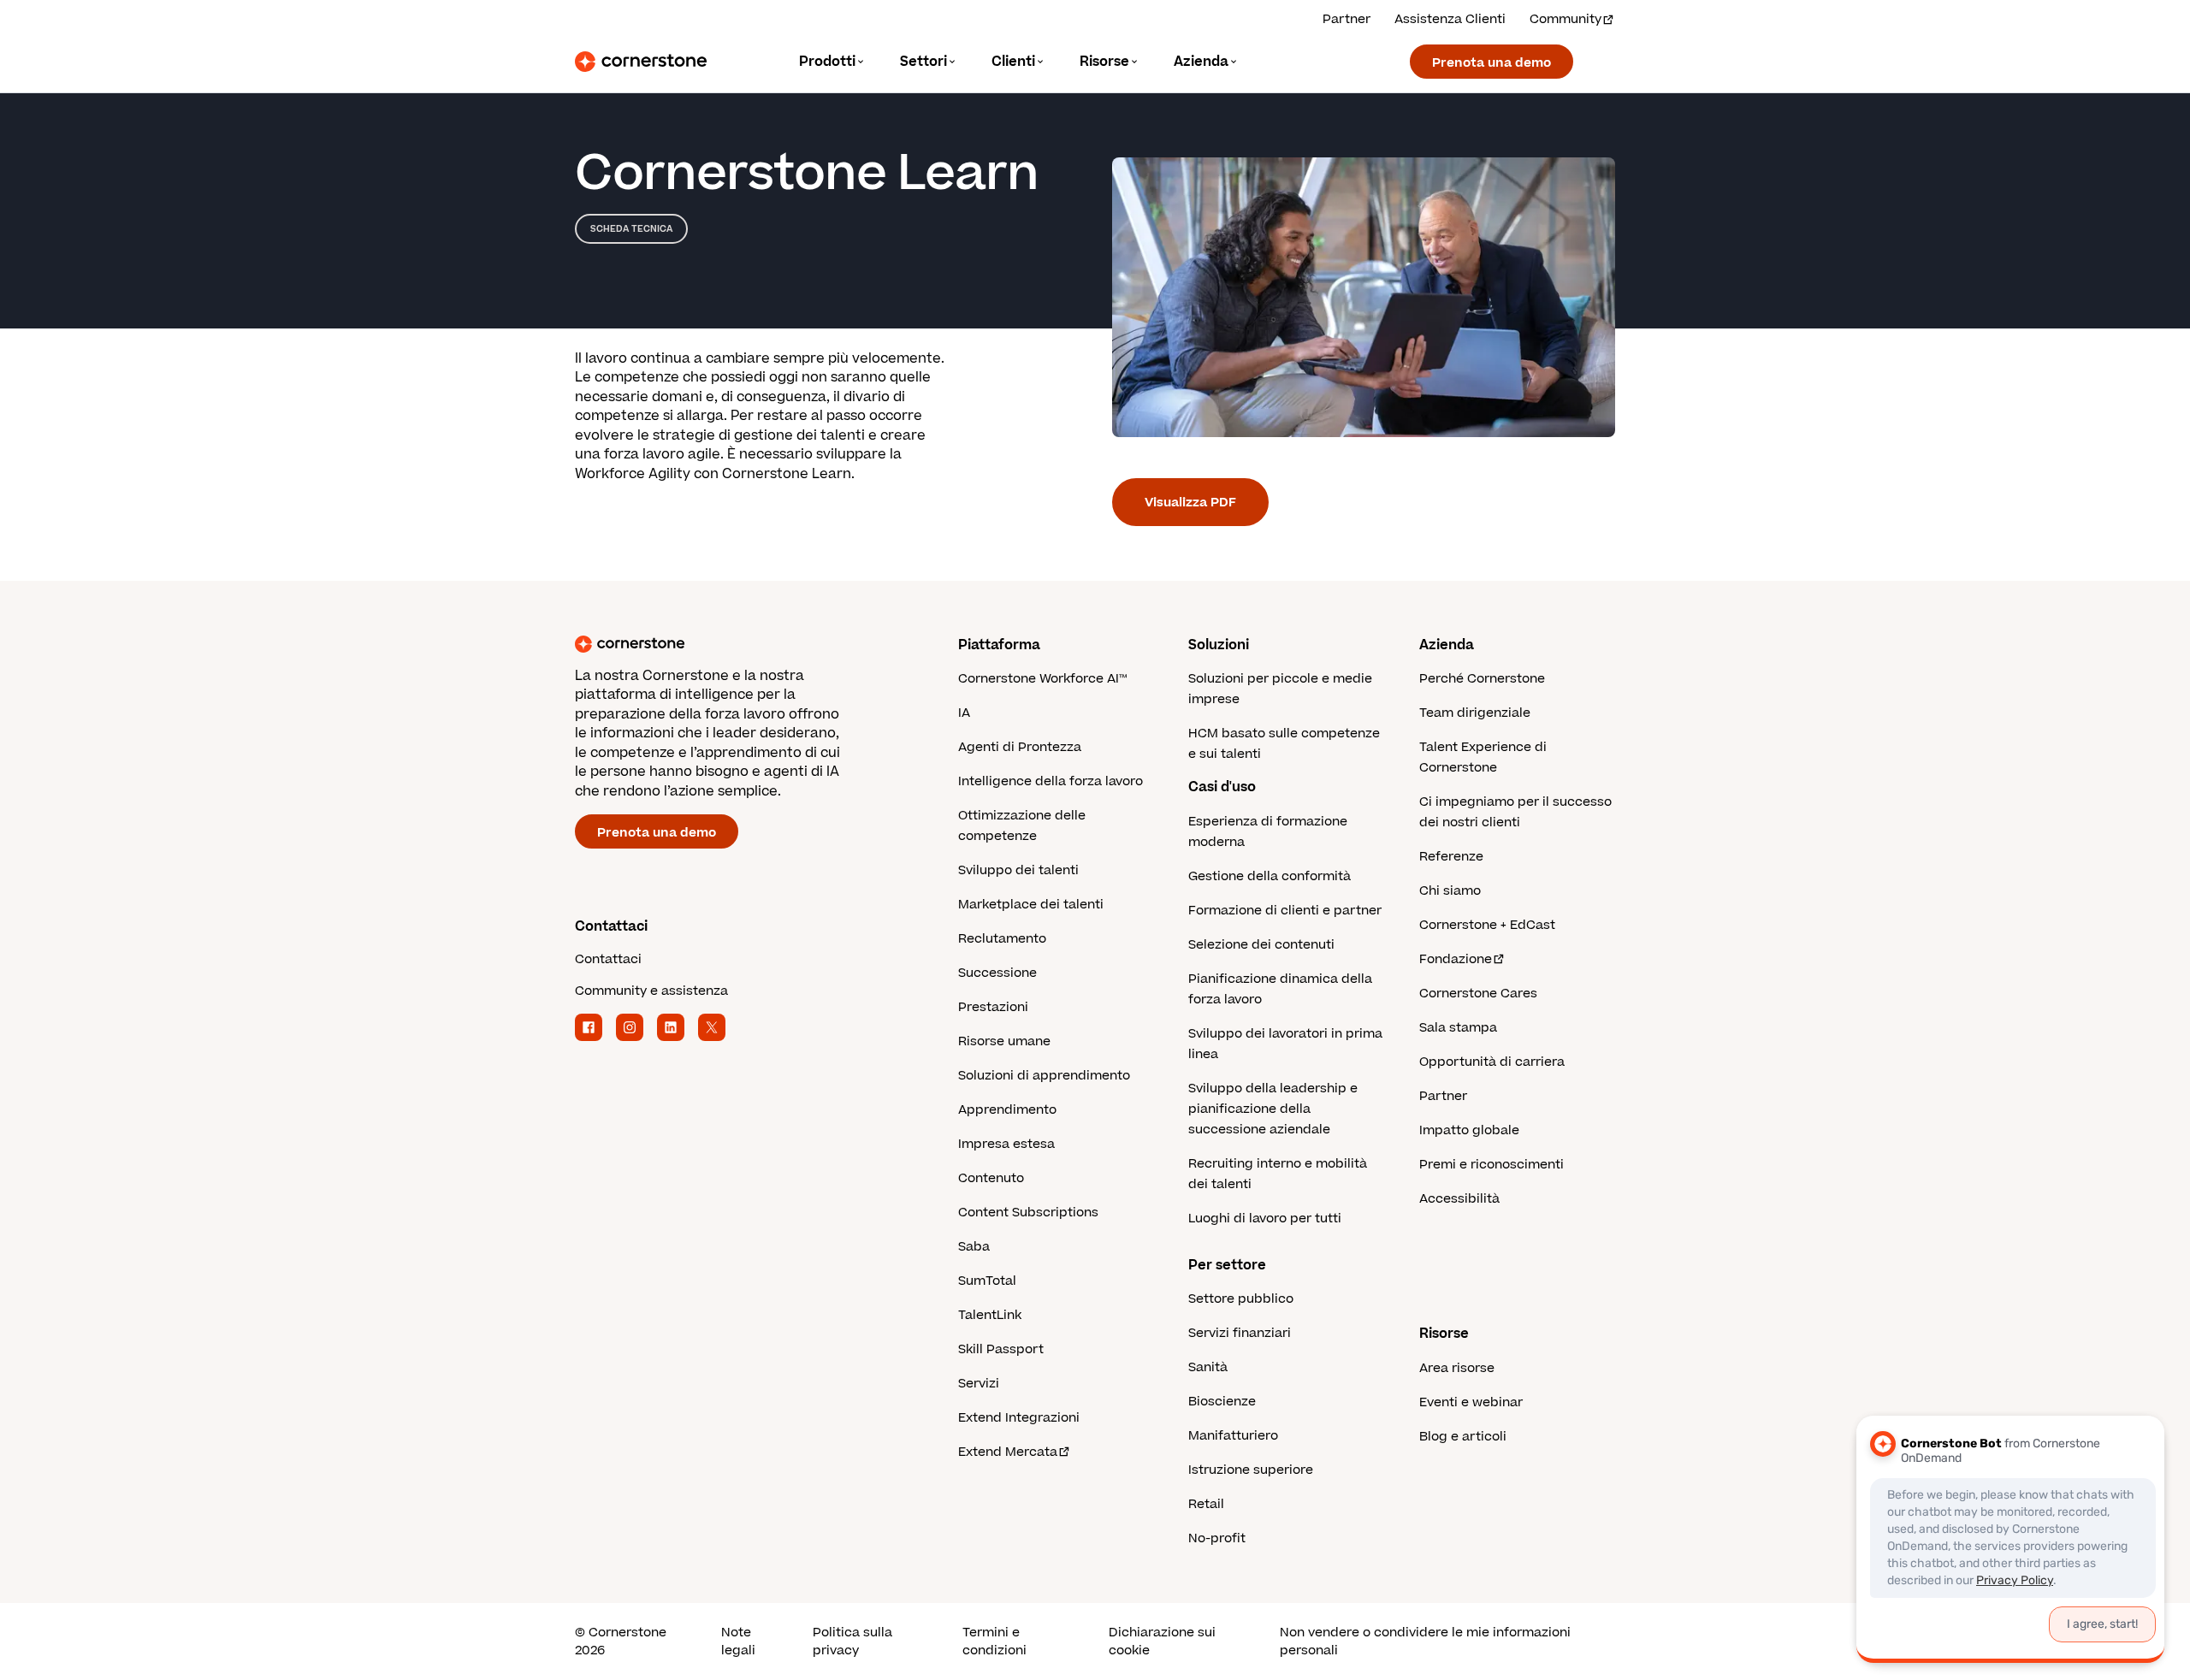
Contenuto (991, 1178)
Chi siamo (1450, 891)
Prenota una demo (1492, 63)
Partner (1347, 19)
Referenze (1451, 857)
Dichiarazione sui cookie (1162, 1642)
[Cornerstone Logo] (641, 62)
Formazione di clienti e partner (1285, 911)
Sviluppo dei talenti (1018, 870)
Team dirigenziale (1475, 713)
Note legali (738, 1642)
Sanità (1208, 1367)
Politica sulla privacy (852, 1642)
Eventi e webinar (1471, 1402)
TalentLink (990, 1315)
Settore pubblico (1241, 1299)
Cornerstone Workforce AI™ (1042, 679)
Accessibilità (1459, 1199)
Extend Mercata (1008, 1452)
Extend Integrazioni (1019, 1418)
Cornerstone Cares (1478, 994)
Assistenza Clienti (1450, 19)
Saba (974, 1247)
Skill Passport (1001, 1349)
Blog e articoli (1463, 1437)
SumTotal (987, 1281)
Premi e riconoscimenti (1492, 1165)
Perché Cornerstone (1482, 679)
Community (1566, 19)
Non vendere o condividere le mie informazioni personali (1425, 1642)
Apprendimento (1007, 1110)
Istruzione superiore (1251, 1470)
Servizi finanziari (1240, 1333)
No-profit (1217, 1538)
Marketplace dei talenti (1031, 905)
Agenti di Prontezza (1020, 747)
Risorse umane (1004, 1041)
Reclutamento (1002, 939)
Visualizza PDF (1190, 503)
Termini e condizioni (994, 1642)
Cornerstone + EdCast (1487, 925)
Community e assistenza (651, 991)
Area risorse (1457, 1368)
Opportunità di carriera (1492, 1062)
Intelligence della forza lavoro (1051, 781)
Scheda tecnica (631, 229)
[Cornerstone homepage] (739, 644)
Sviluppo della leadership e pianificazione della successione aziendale (1273, 1109)
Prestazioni (993, 1007)
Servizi (979, 1384)
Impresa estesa (1006, 1144)
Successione (997, 973)
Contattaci (608, 959)
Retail (1206, 1504)
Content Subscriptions (1028, 1213)
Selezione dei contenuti (1261, 945)
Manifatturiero (1233, 1436)
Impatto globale (1469, 1130)
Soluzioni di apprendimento (1044, 1076)
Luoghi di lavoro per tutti (1265, 1219)
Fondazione (1456, 959)
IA (964, 713)
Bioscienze (1222, 1402)
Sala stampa (1458, 1028)
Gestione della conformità (1270, 876)
